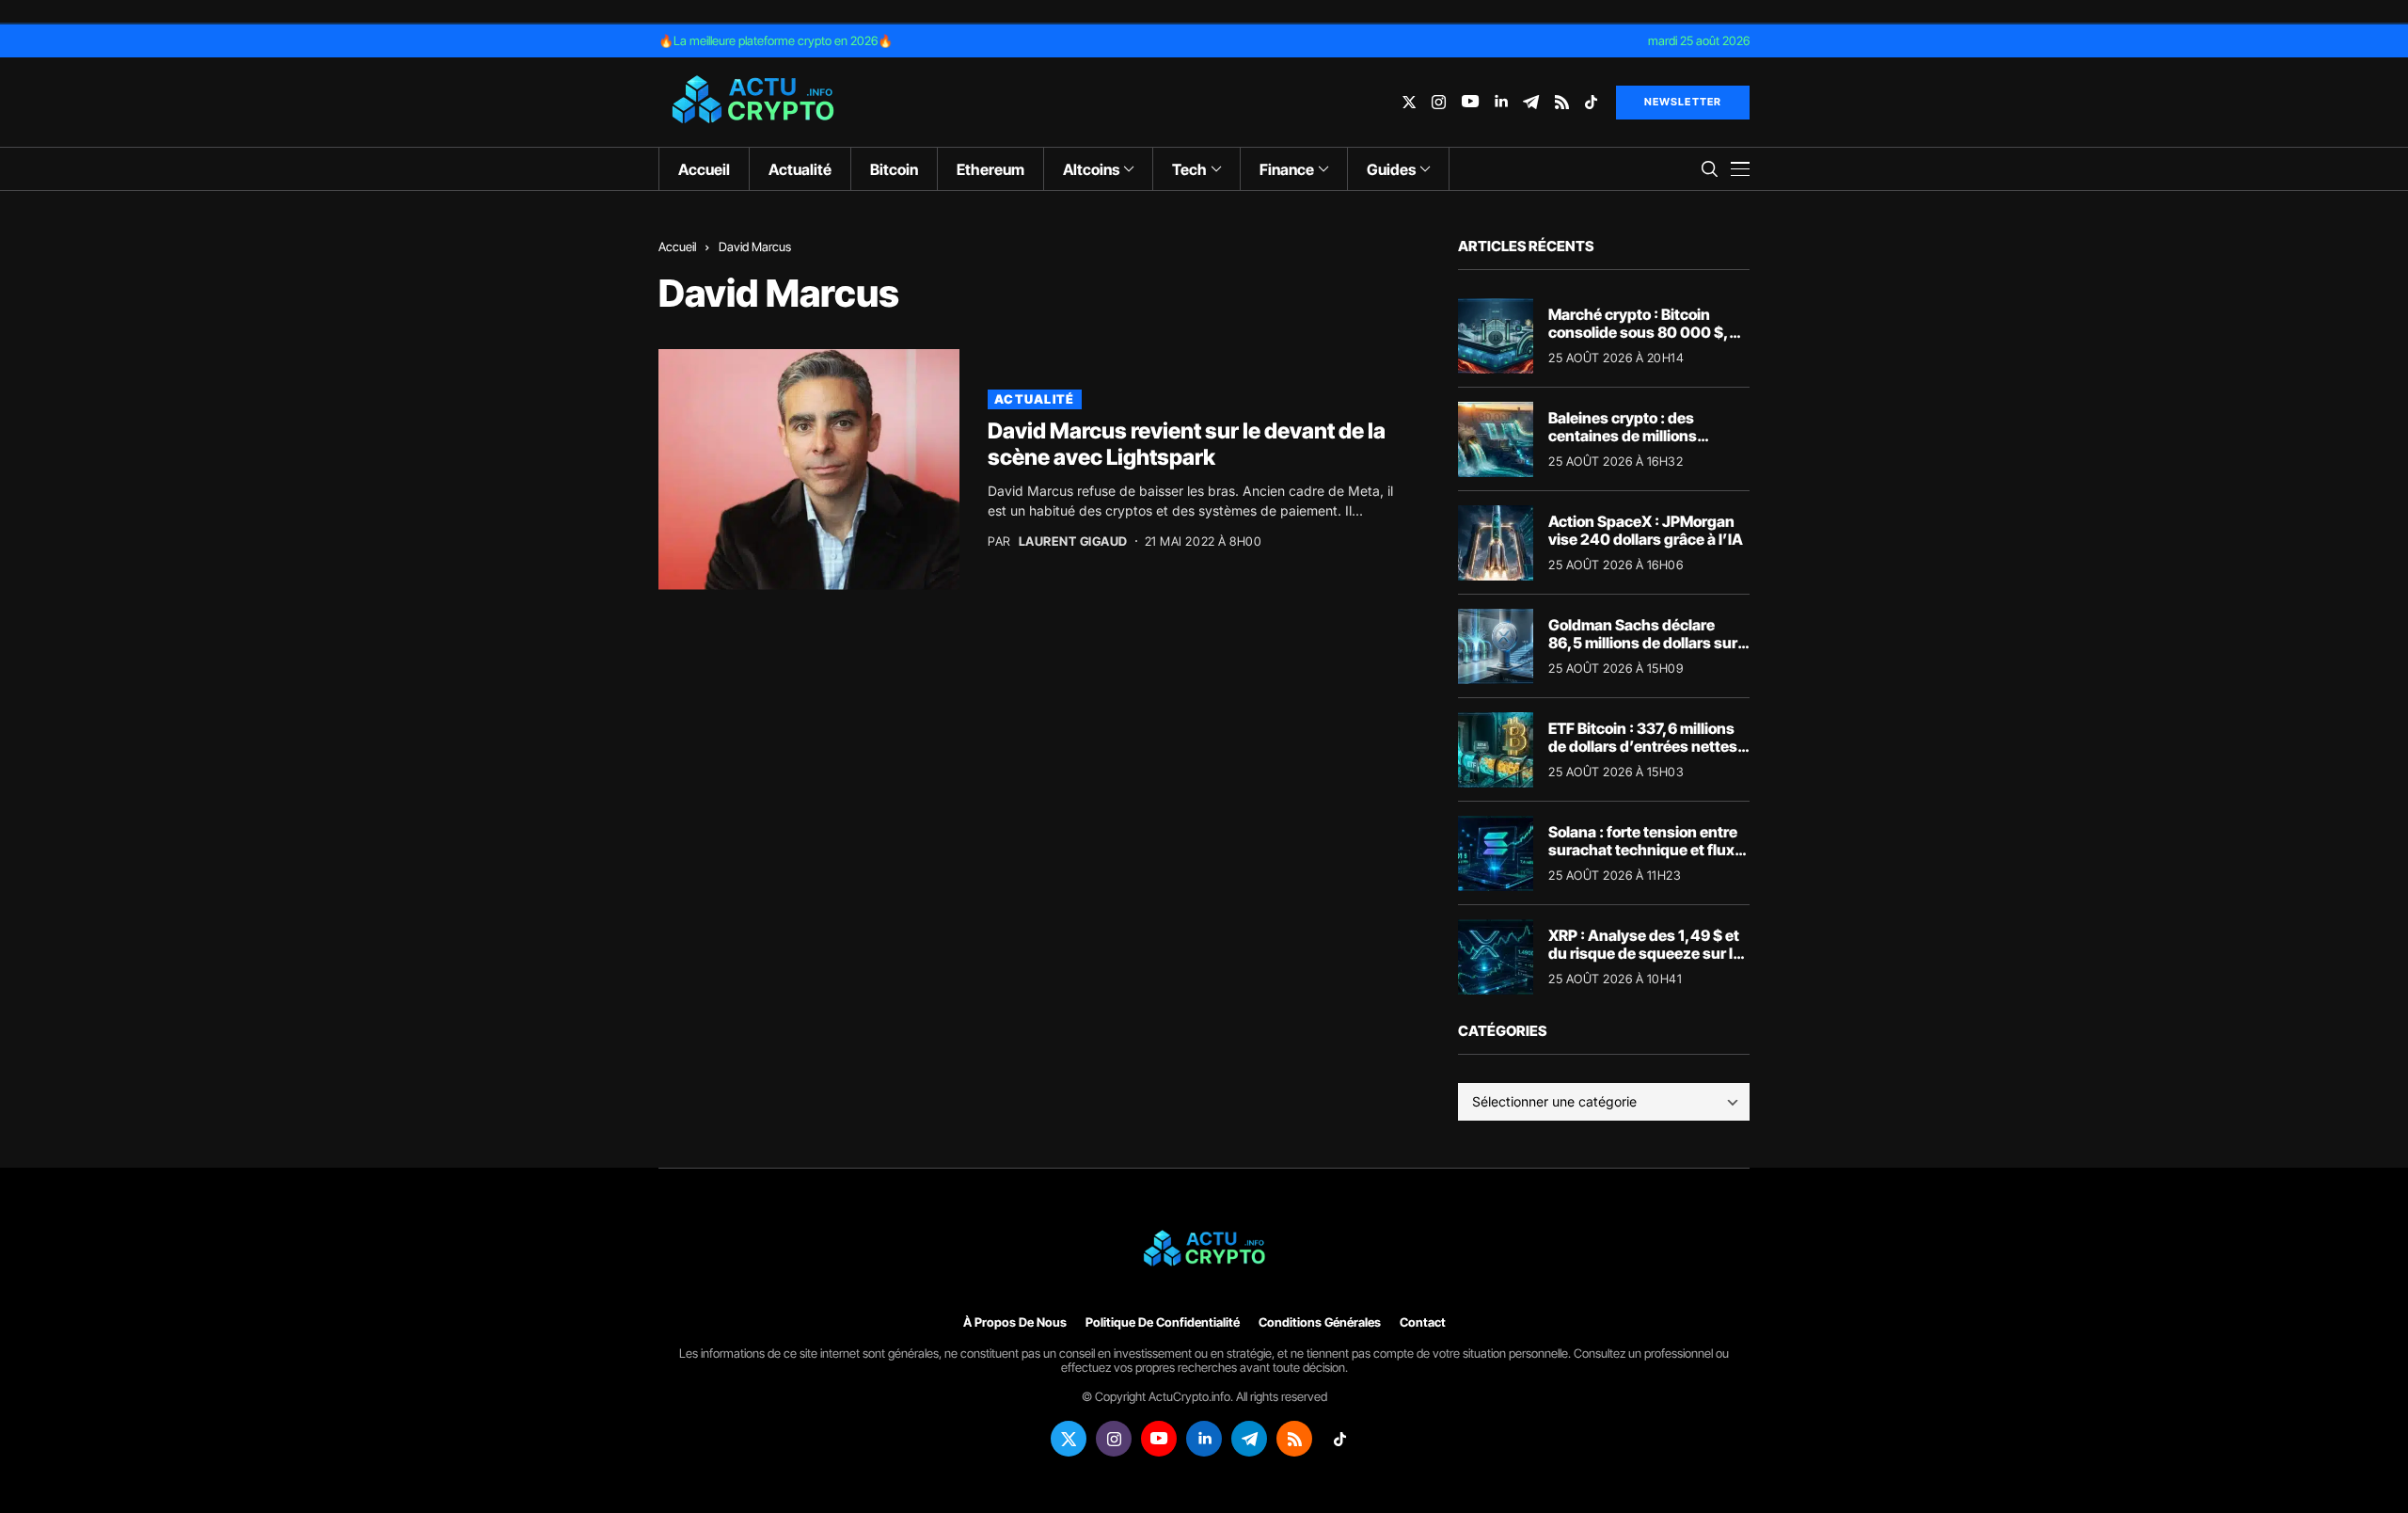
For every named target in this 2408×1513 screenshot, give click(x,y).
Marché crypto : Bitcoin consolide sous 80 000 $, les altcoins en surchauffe (1640, 332)
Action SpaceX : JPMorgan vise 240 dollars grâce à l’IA (1646, 530)
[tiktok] (1591, 102)
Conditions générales (1320, 1322)
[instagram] (1439, 102)
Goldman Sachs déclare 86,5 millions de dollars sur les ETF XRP (1643, 643)
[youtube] (1470, 102)
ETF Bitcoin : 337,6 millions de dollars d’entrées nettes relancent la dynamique (1643, 746)
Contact (1423, 1322)
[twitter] (1409, 102)
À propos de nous (1015, 1322)
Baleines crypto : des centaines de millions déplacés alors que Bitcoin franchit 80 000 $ (1640, 445)
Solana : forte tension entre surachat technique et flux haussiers (1643, 850)
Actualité (1035, 399)
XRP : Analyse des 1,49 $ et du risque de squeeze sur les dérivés (1649, 953)
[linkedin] (1501, 102)
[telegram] (1531, 102)
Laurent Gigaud (1073, 541)
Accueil (677, 247)
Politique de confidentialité (1163, 1322)
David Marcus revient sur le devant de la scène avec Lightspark (1187, 444)
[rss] (1562, 102)
